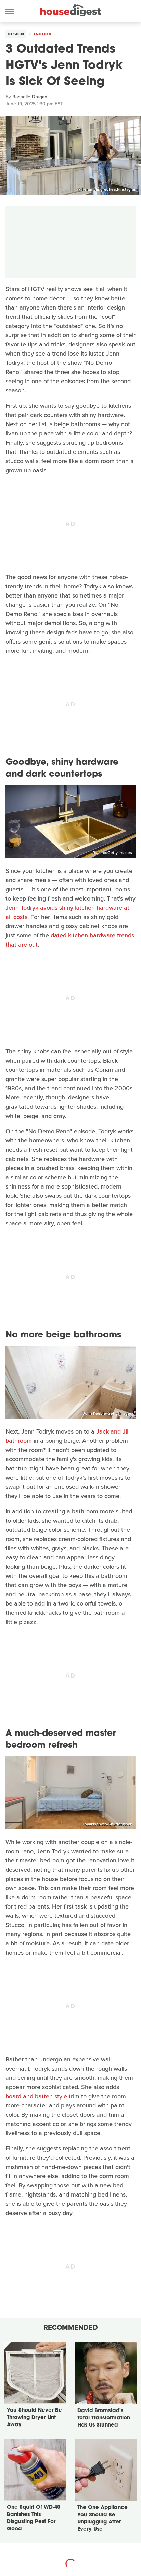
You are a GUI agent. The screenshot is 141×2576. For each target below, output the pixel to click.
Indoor (43, 34)
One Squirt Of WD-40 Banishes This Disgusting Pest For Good (34, 2518)
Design (16, 34)
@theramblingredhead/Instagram (107, 189)
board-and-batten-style (36, 2096)
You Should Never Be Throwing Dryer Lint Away (34, 2418)
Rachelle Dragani (30, 97)
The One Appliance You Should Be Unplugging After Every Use (102, 2519)
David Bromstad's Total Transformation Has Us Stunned (104, 2418)
